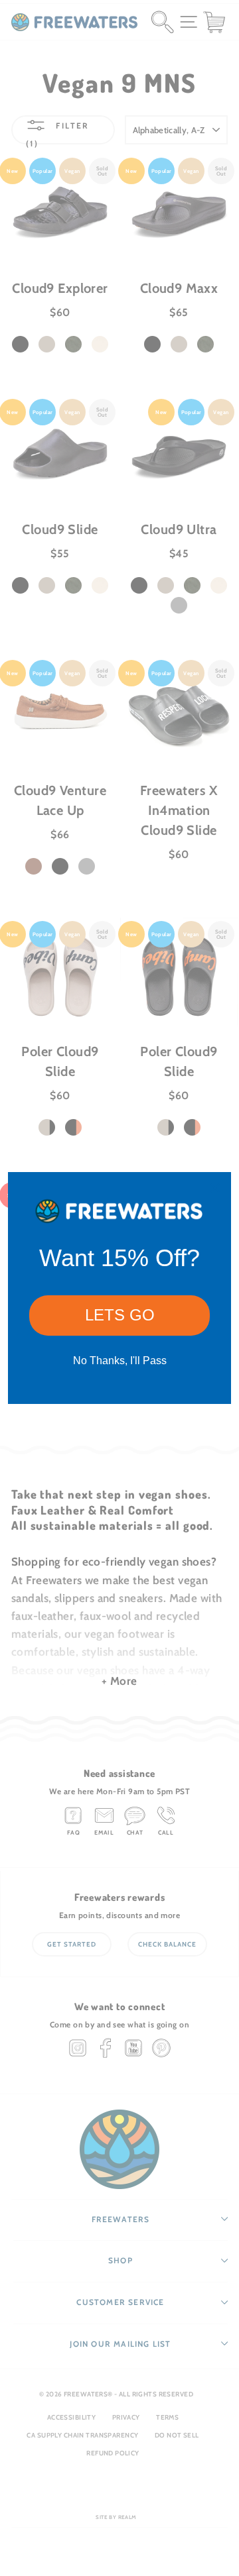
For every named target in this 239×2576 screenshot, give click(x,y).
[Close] (215, 1188)
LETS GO (120, 1315)
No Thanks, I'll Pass (120, 1361)
